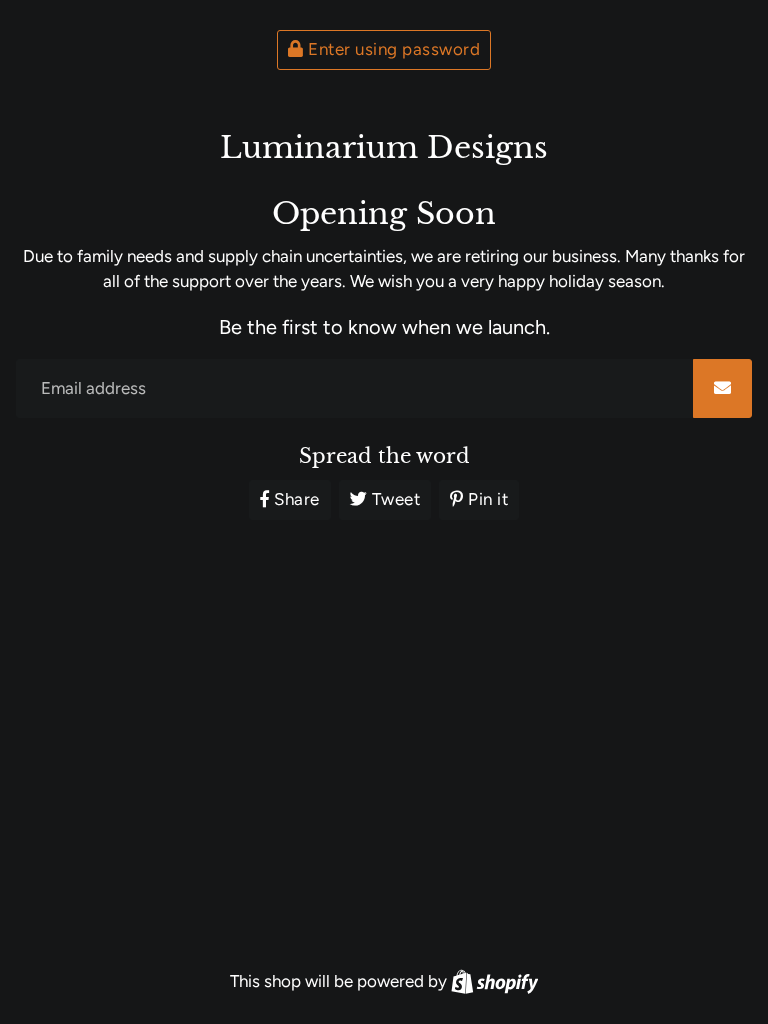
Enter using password (392, 49)
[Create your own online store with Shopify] (494, 981)
